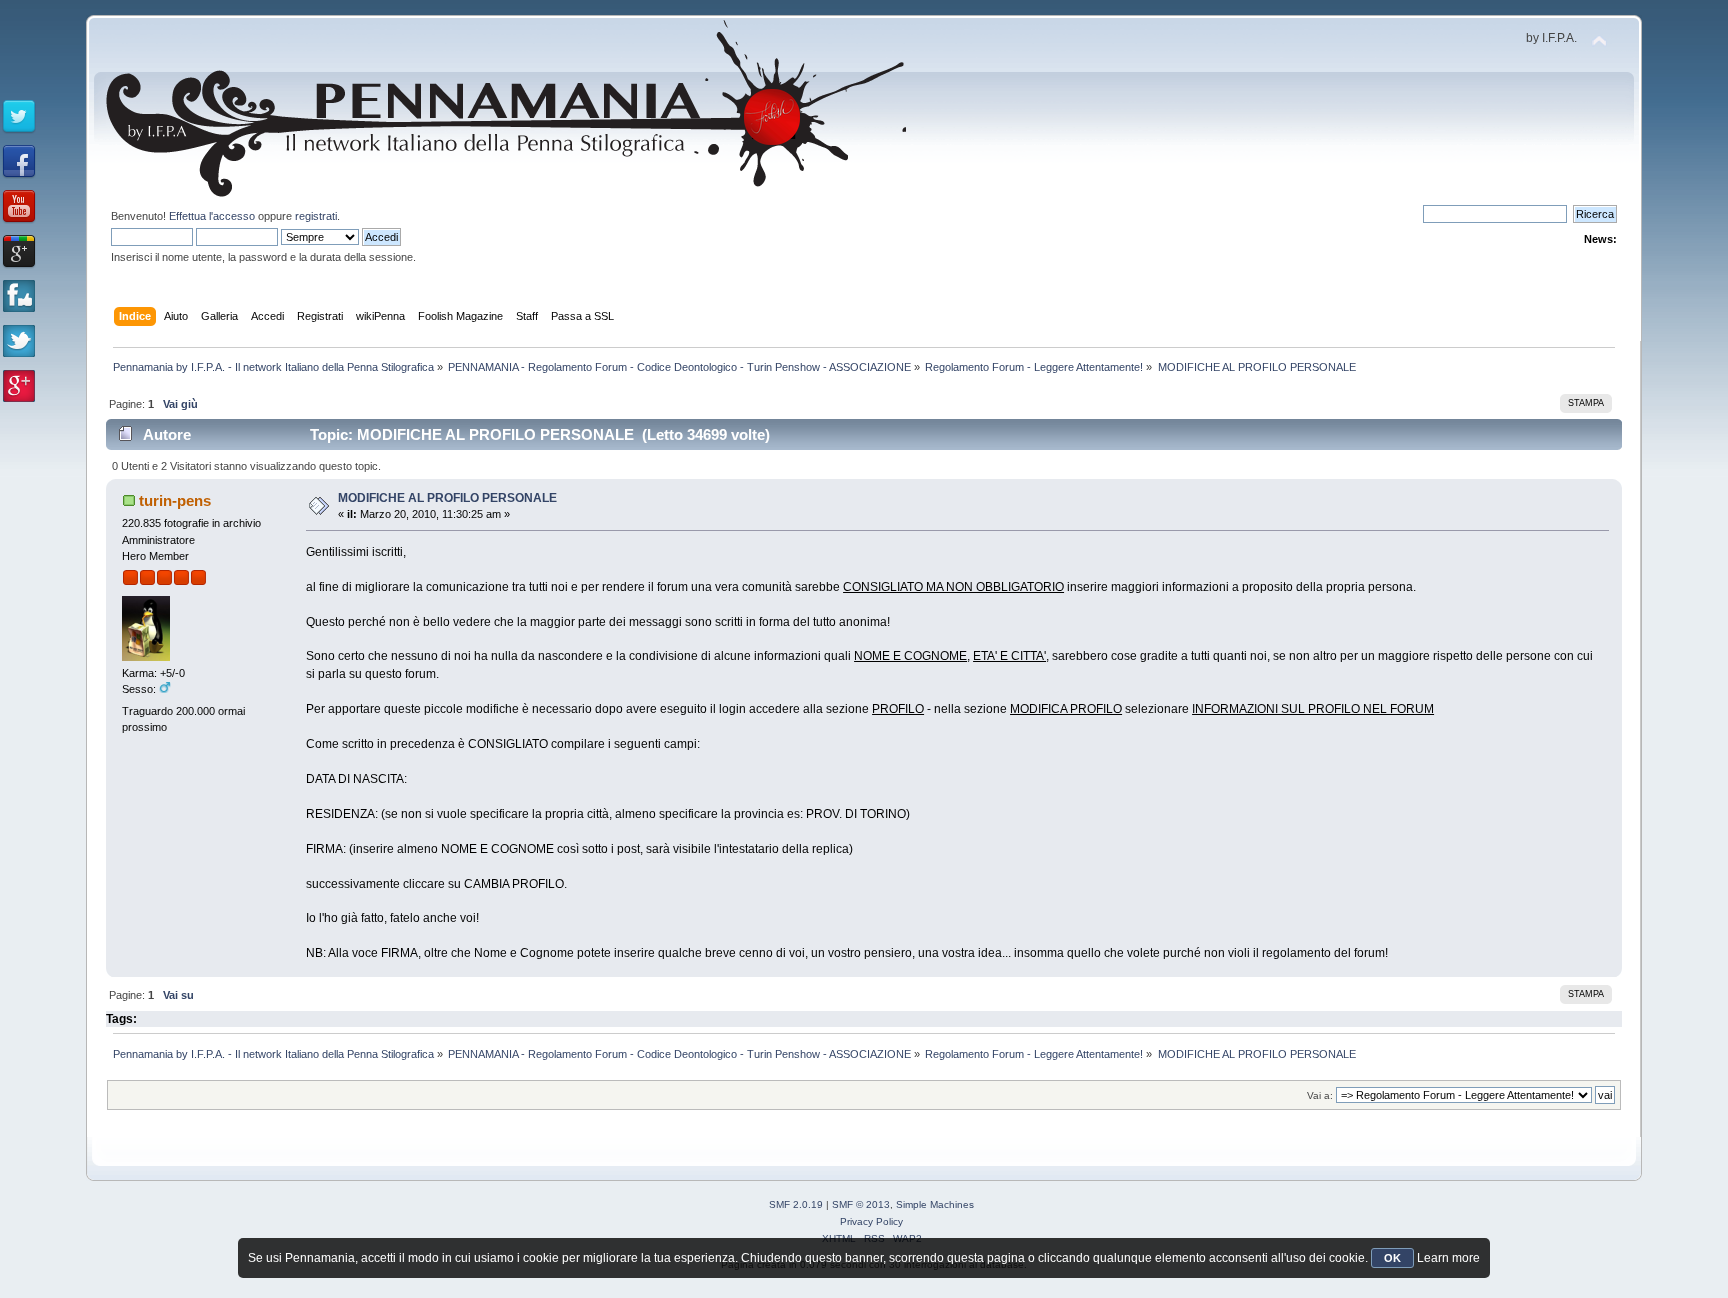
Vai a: (1320, 1095)
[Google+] (19, 252)
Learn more (1448, 1258)
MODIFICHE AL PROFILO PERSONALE (447, 498)
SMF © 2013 (861, 1204)
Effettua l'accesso (212, 216)
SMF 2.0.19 (796, 1204)
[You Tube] (19, 207)
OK (1392, 1258)
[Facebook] (19, 162)
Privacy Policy (871, 1221)
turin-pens (175, 500)
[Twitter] (19, 117)
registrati (316, 216)
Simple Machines (935, 1204)
